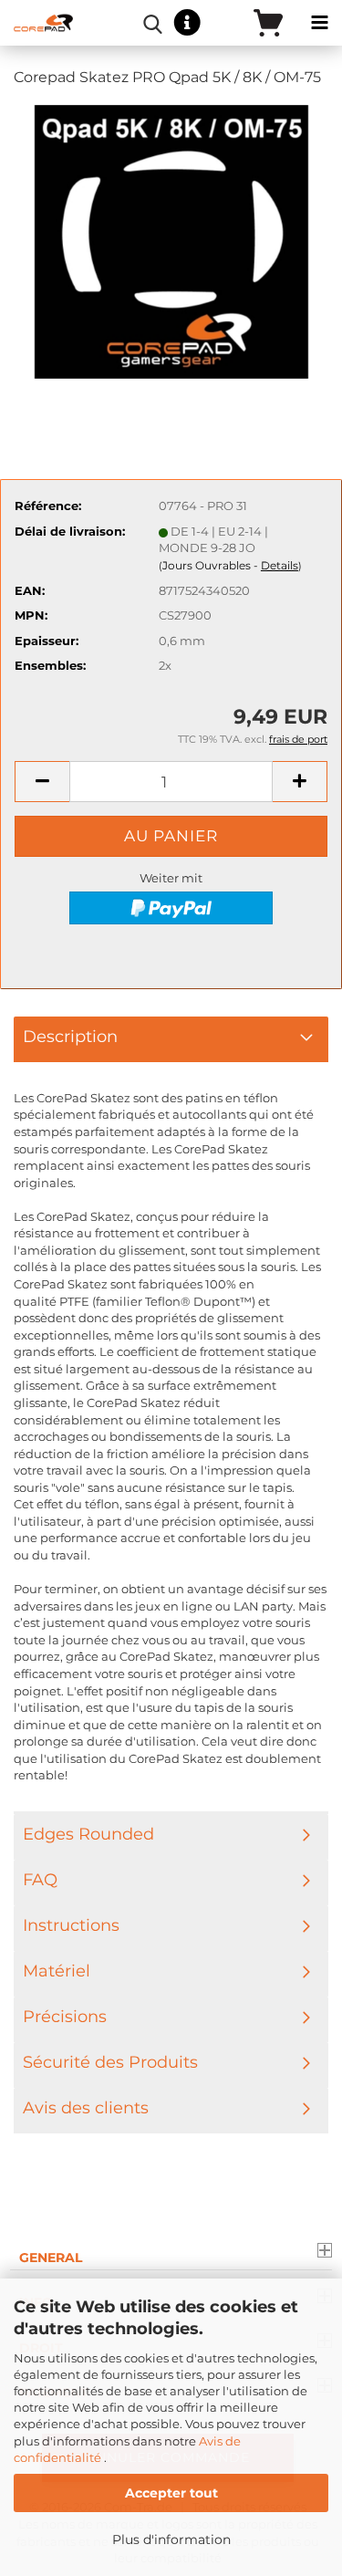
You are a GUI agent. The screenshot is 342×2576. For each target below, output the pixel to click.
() (230, 566)
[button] (42, 782)
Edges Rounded (88, 1834)
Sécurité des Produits (110, 2062)
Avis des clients (86, 2108)
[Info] (187, 23)
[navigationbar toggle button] (319, 23)
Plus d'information (171, 2539)
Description (70, 1037)
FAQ (40, 1880)
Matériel (57, 1971)
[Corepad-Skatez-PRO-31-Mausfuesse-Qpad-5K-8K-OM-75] (171, 240)
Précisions (65, 2017)
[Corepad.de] (36, 23)
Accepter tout (171, 2493)
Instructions (71, 1925)
